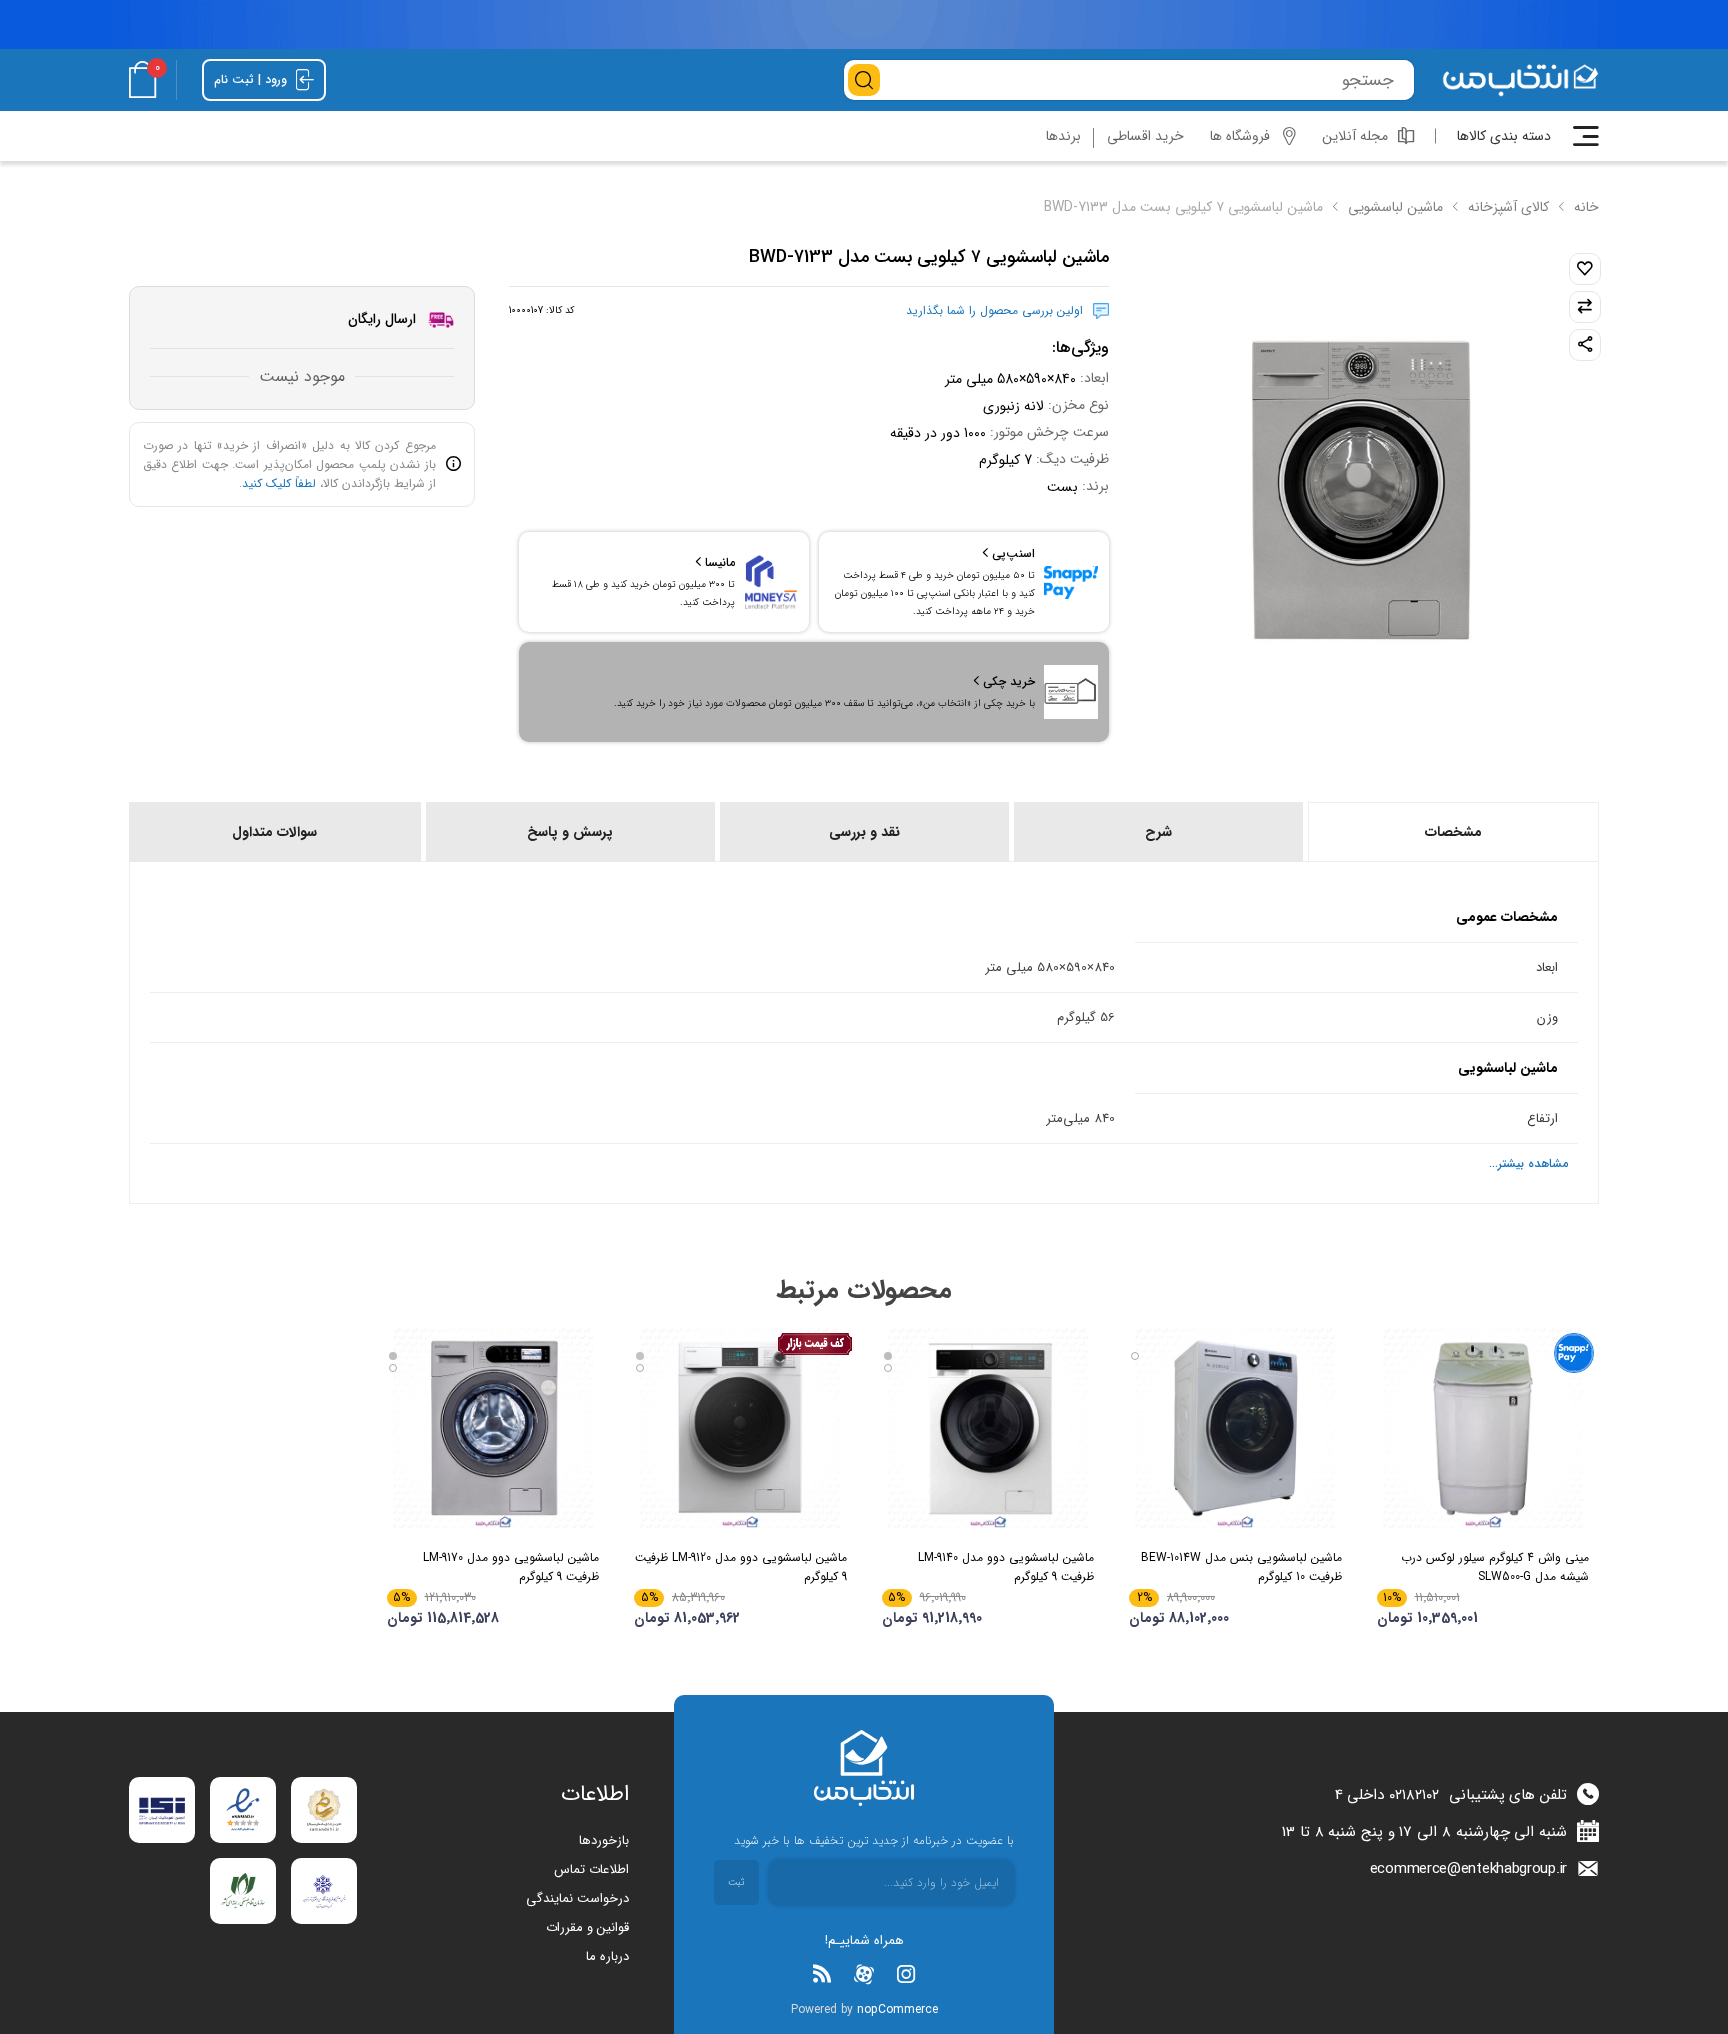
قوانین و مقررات (587, 1927)
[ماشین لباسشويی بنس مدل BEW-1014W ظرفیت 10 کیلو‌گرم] (1235, 1428)
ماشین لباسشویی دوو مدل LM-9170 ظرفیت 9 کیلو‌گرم (511, 1567)
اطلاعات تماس (591, 1869)
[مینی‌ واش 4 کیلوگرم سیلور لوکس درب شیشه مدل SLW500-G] (1483, 1428)
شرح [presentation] (1158, 832)
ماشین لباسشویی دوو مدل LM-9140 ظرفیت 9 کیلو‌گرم (1006, 1567)
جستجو (864, 80)
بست (1062, 487)
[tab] (1452, 832)
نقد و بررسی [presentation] (864, 832)
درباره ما (607, 1956)
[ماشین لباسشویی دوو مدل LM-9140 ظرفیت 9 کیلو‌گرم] (988, 1428)
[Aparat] (864, 1974)
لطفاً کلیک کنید (279, 483)
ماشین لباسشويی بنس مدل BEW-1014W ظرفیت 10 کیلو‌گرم (1241, 1567)
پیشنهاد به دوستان (1585, 345)
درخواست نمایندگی (577, 1898)
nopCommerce (897, 2009)
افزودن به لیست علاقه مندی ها (1585, 269)
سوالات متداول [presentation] (274, 832)
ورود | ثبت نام (252, 78)
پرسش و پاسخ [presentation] (570, 832)
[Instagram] (906, 1974)
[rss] (822, 1974)
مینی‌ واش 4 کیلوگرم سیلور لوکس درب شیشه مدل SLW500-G (1495, 1567)
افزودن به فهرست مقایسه (1585, 307)
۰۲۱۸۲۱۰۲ (1414, 1795)
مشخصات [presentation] (1453, 832)
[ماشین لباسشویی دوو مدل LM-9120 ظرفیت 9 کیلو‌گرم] (740, 1428)
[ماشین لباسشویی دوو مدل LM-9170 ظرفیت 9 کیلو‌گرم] (493, 1428)
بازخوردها (604, 1840)
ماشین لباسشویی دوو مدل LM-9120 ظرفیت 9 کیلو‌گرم (741, 1567)
